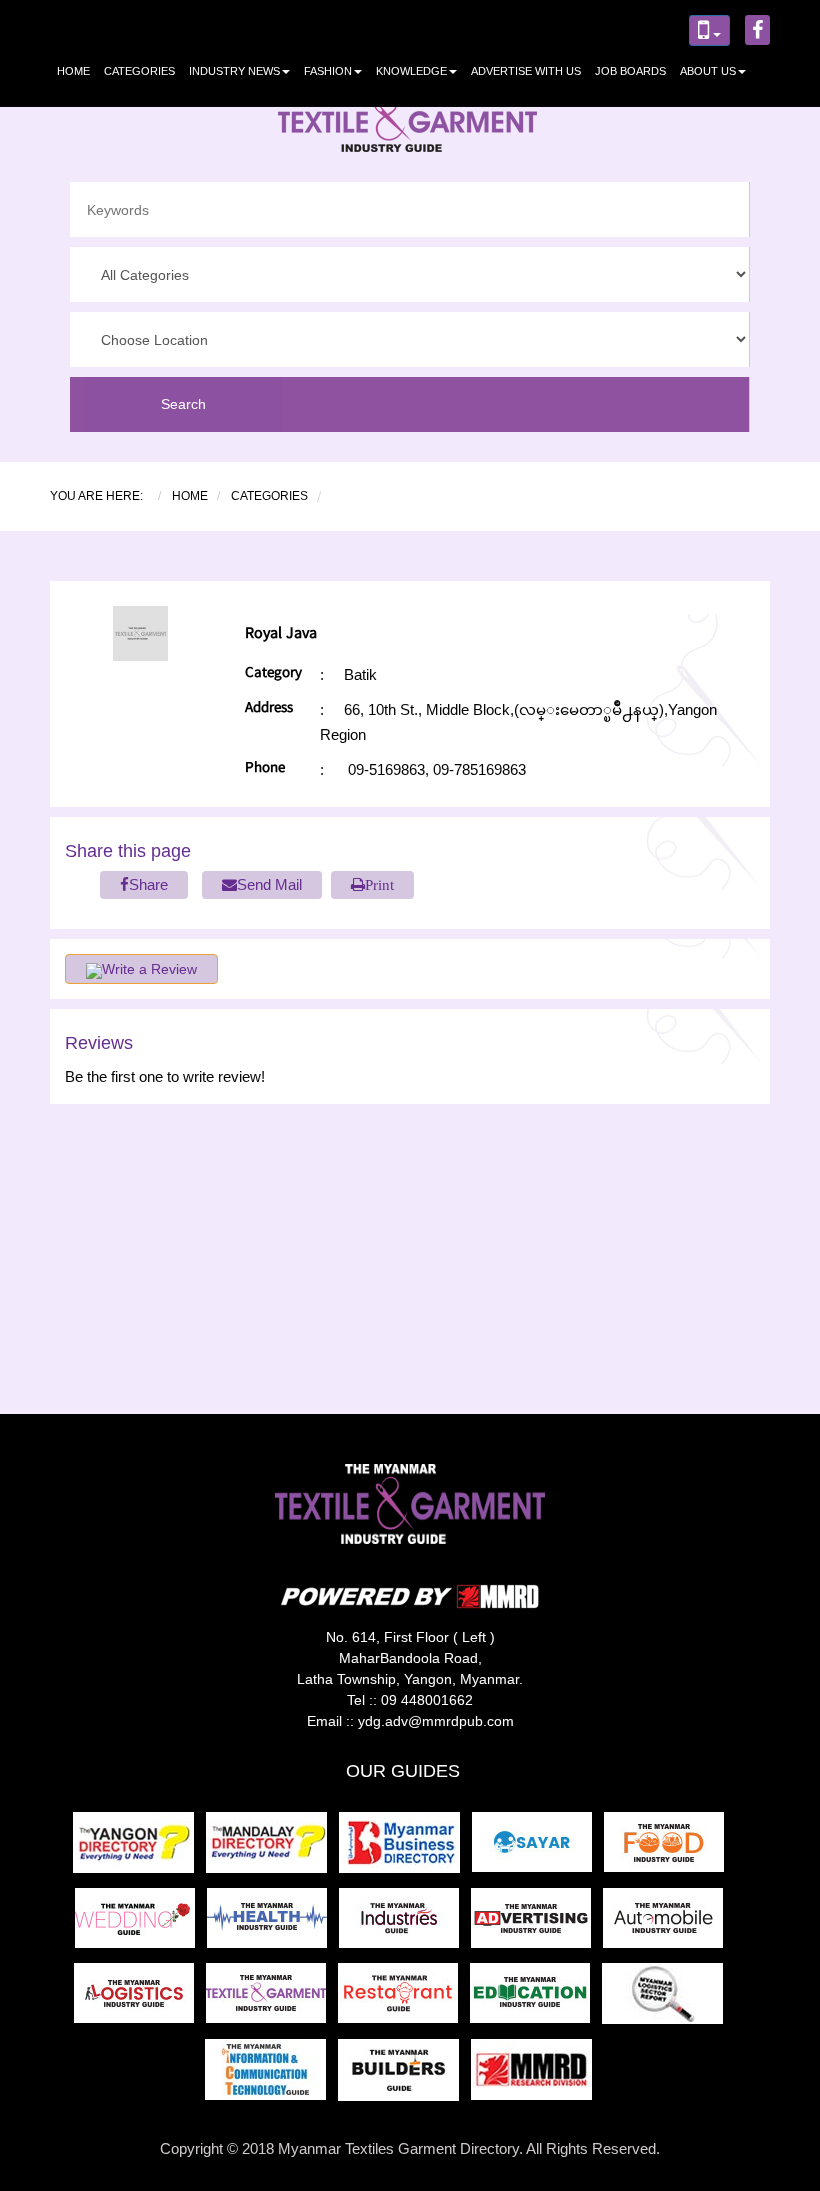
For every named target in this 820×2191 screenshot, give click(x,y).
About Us (708, 71)
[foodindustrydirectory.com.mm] (668, 1848)
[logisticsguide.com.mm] (140, 1999)
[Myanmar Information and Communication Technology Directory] (271, 2075)
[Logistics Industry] (666, 1999)
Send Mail (269, 884)
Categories (139, 71)
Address (269, 709)
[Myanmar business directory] (405, 1848)
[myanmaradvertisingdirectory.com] (537, 1923)
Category (273, 674)
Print (379, 884)
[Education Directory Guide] (536, 1999)
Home (73, 71)
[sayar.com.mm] (538, 1848)
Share (148, 884)
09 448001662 (427, 1700)
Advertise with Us (526, 71)
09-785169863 (477, 769)
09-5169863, (388, 769)
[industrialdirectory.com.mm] (405, 1923)
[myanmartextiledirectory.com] (272, 1999)
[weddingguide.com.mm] (141, 1923)
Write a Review (149, 969)
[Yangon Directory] (137, 1848)
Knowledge (411, 71)
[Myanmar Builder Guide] (404, 2075)
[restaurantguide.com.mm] (404, 1999)
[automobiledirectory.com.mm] (667, 1923)
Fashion (328, 71)
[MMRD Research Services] (535, 2075)
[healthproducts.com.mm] (273, 1923)
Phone (265, 769)
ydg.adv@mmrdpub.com (436, 1721)
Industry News (234, 71)
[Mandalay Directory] (272, 1848)
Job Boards (630, 71)
